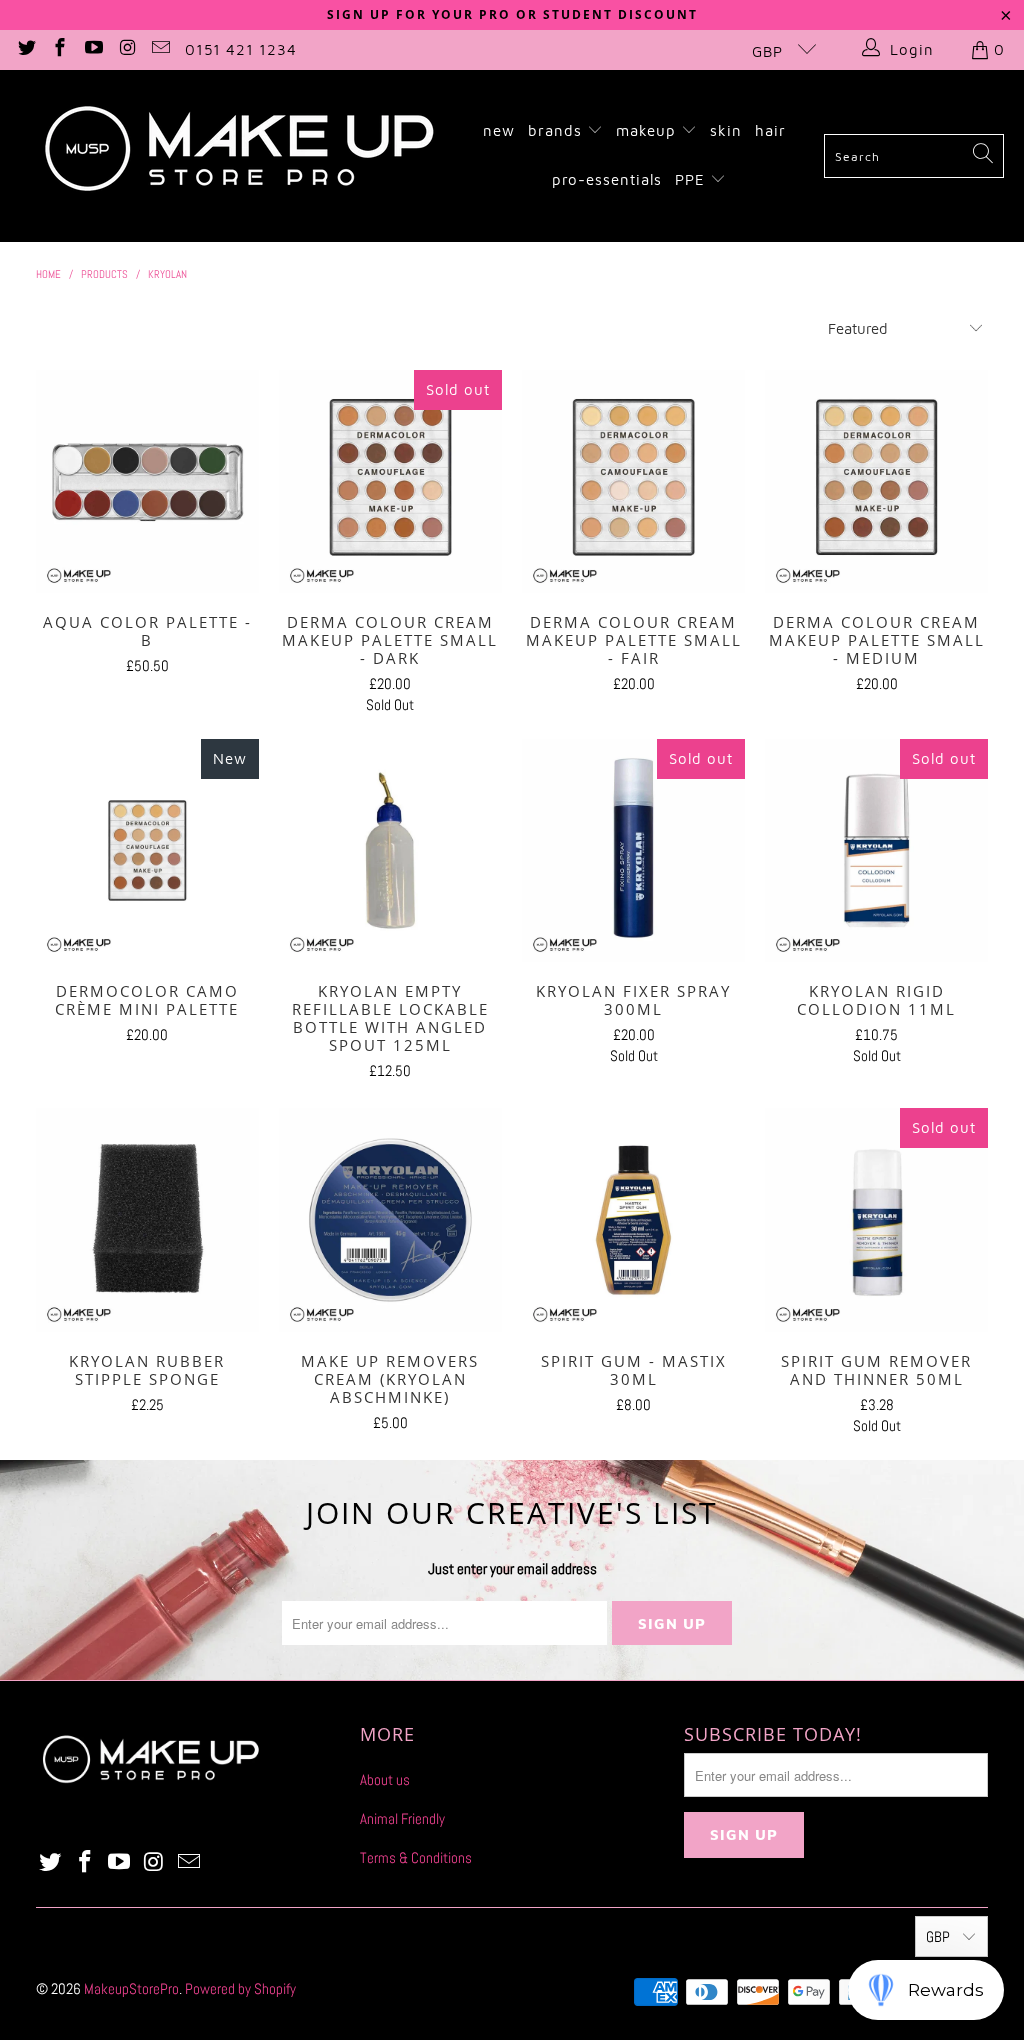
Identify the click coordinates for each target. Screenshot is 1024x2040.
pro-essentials (607, 179)
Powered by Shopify (240, 1988)
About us (385, 1779)
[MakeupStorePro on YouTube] (92, 49)
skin (726, 130)
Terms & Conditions (416, 1857)
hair (770, 130)
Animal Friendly (402, 1818)
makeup (648, 130)
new (499, 130)
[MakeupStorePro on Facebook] (59, 49)
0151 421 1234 (241, 49)
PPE (692, 179)
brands (557, 130)
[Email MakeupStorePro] (160, 49)
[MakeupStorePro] (238, 156)
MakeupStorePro (131, 1988)
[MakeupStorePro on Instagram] (126, 49)
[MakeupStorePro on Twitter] (25, 49)
